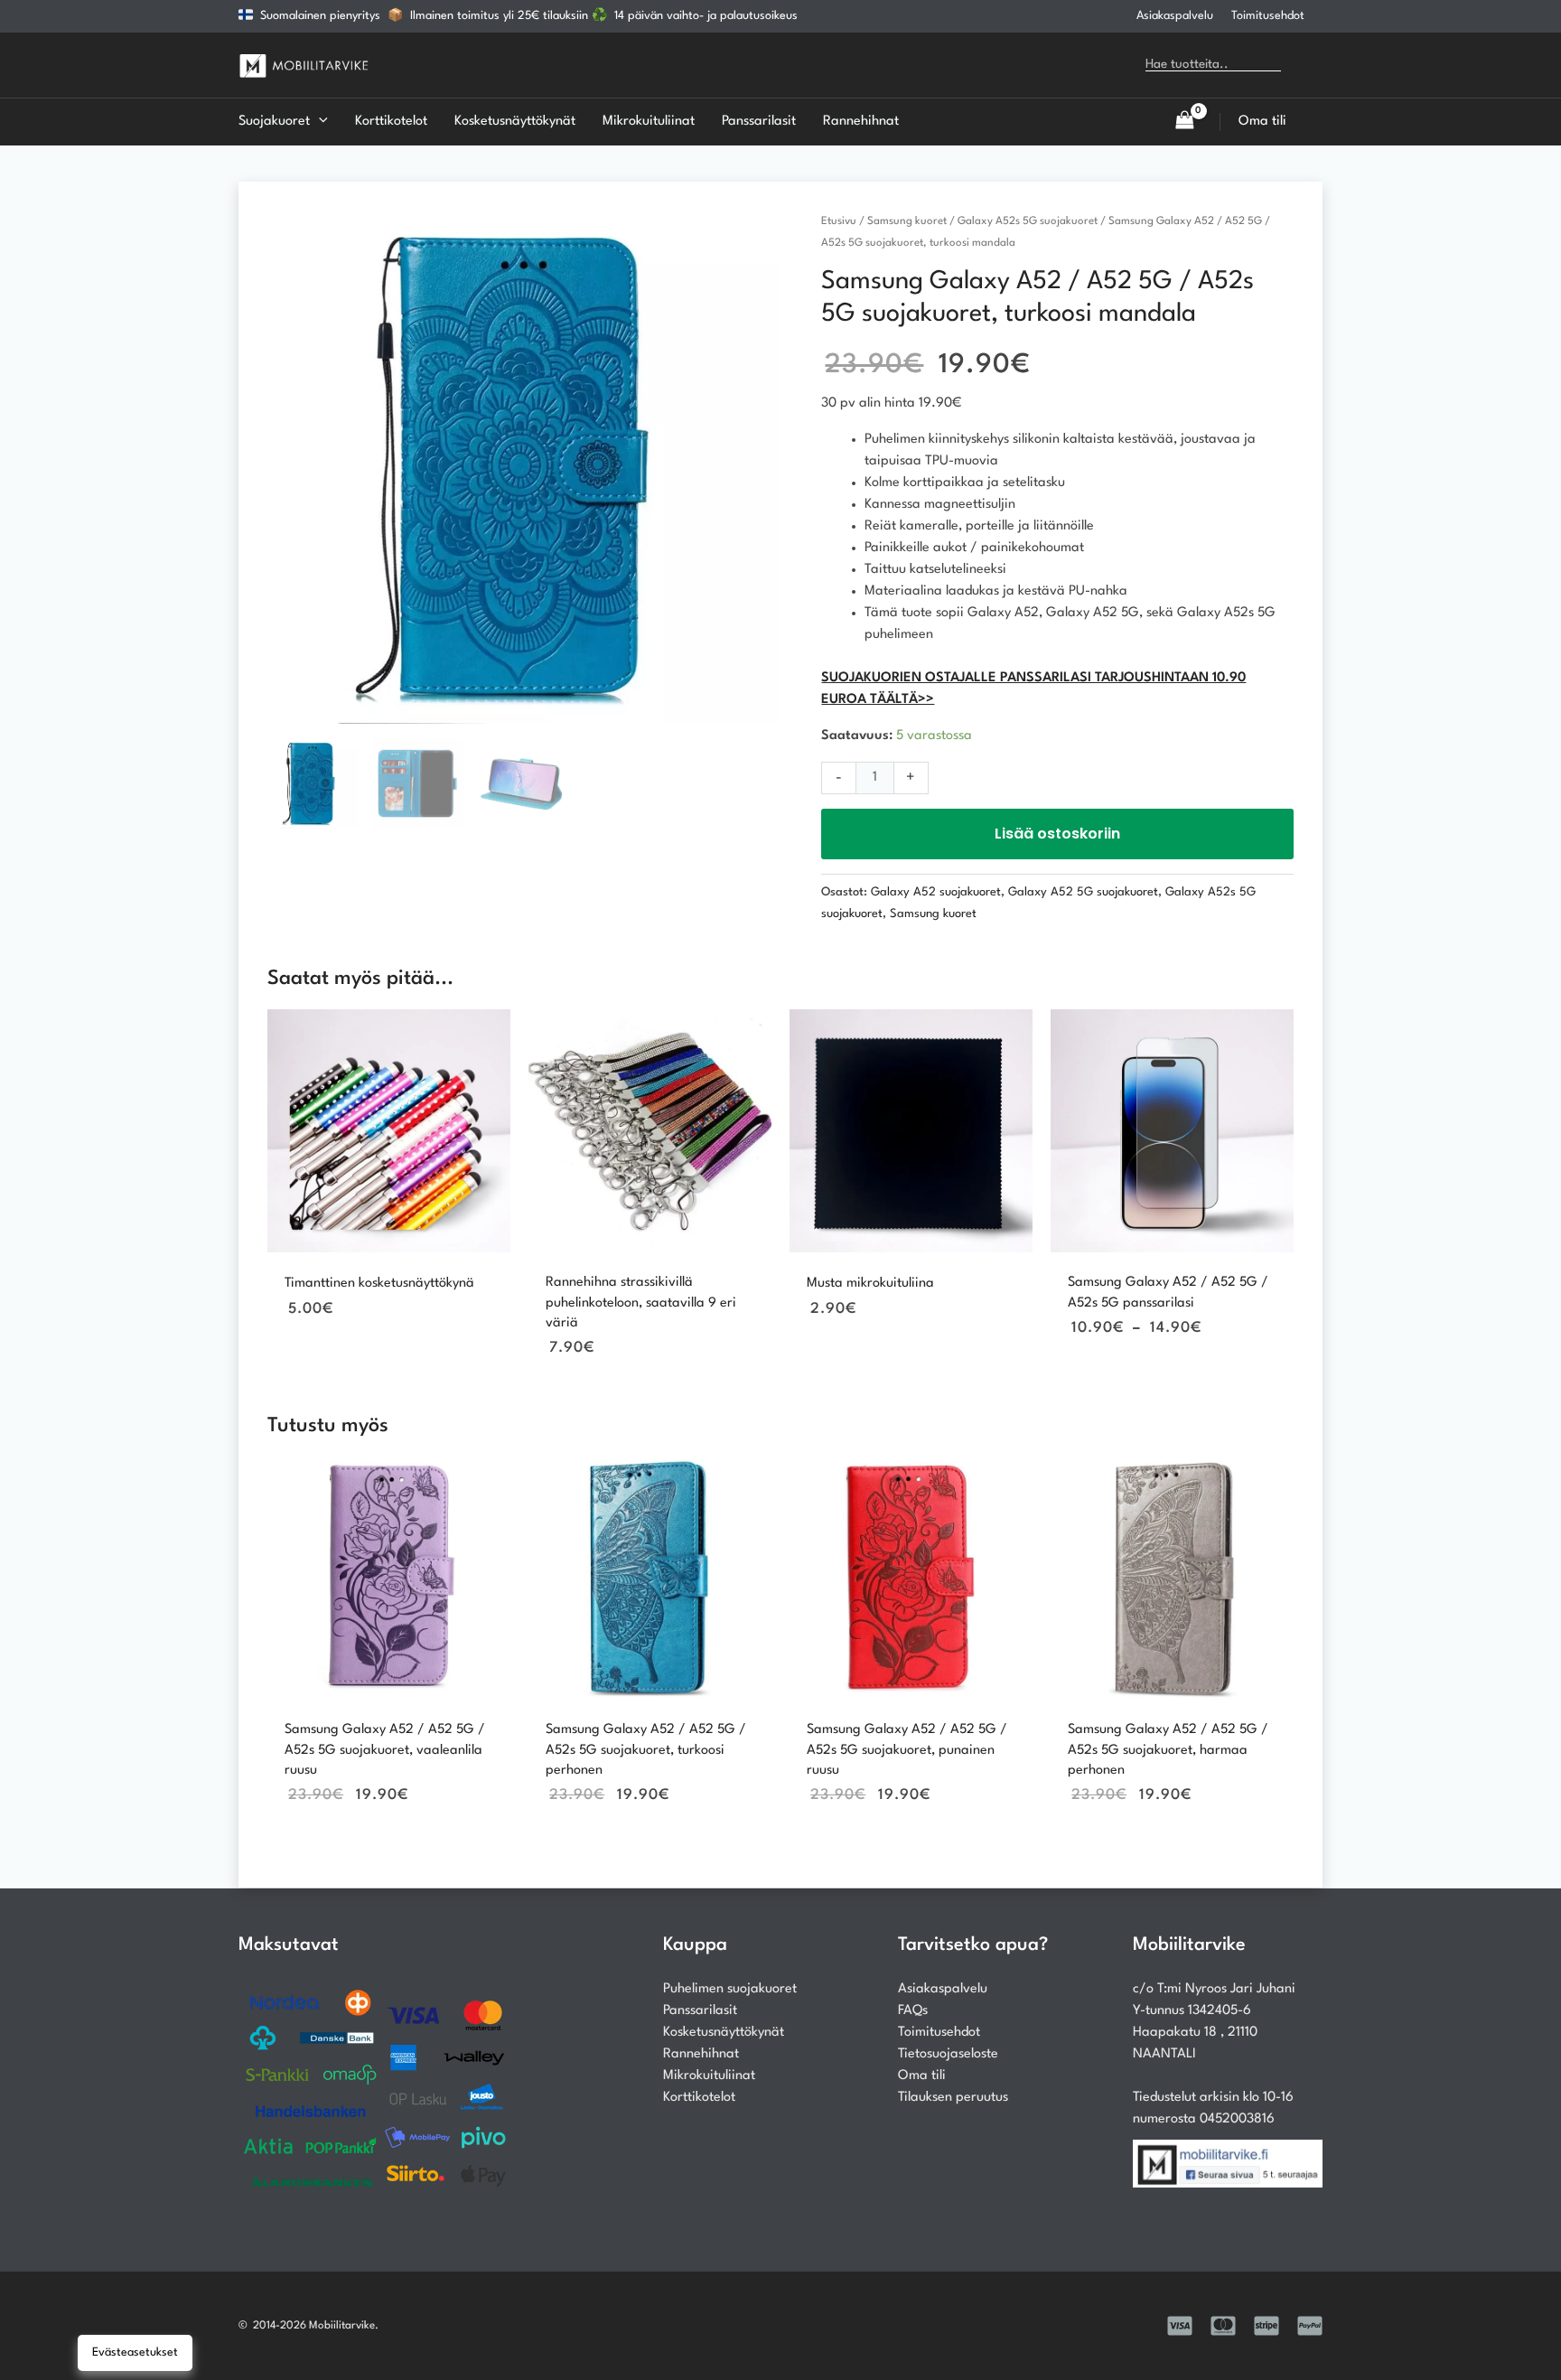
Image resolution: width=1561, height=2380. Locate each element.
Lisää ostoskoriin (1057, 834)
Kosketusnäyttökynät (724, 2033)
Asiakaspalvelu (1175, 16)
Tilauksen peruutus (953, 2098)
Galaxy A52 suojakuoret (936, 892)
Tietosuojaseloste (948, 2054)
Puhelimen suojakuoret (730, 1989)
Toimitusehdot (1268, 16)
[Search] (1308, 65)
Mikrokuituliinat (709, 2076)
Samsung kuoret (907, 221)
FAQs (913, 2011)
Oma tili (922, 2076)
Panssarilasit (700, 2011)
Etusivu (839, 221)
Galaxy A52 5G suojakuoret (1083, 892)
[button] (319, 122)
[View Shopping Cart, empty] (1184, 122)
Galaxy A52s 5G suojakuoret (1028, 221)
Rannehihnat (701, 2054)
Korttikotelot (699, 2098)
